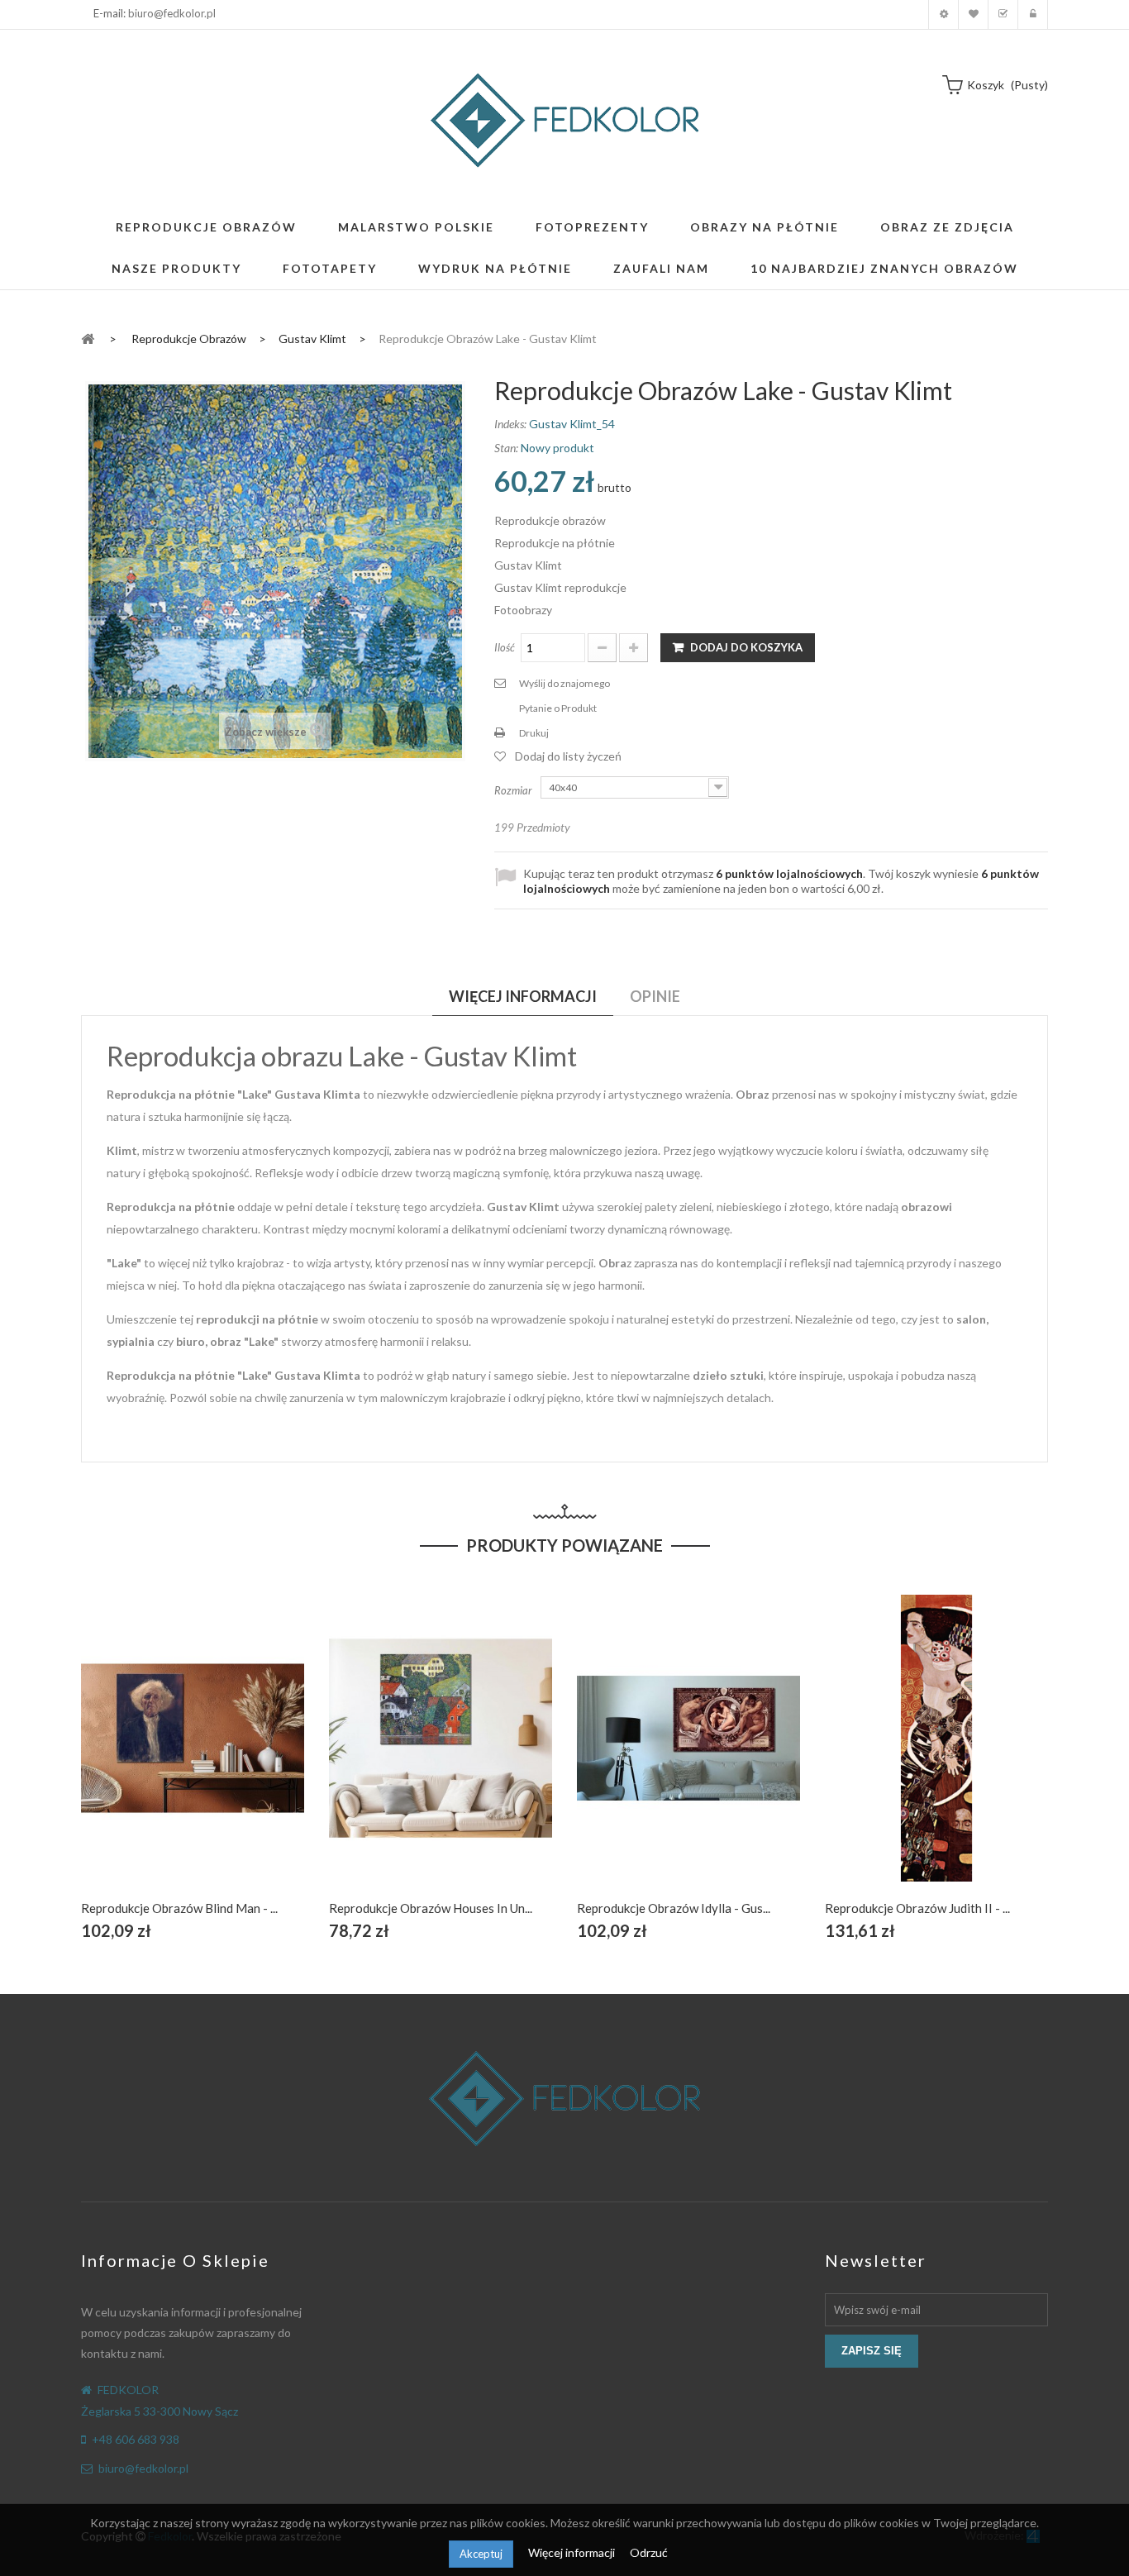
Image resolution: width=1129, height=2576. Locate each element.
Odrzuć (649, 2552)
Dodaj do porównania (232, 1757)
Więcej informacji (573, 2552)
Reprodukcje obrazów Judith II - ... (917, 1908)
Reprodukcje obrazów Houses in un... (431, 1908)
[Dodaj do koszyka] (154, 1757)
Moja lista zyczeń (973, 14)
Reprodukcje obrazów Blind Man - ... (179, 1908)
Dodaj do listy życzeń (568, 756)
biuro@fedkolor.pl (172, 13)
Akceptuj (481, 2554)
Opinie (655, 996)
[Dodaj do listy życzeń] (193, 1757)
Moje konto (943, 14)
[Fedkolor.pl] (564, 120)
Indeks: (510, 424)
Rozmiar (514, 790)
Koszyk (1003, 14)
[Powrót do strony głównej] (88, 338)
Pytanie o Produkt (558, 708)
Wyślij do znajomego (564, 683)
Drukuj (534, 733)
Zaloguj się (1033, 14)
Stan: (506, 448)
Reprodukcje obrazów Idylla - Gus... (674, 1908)
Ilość (505, 647)
